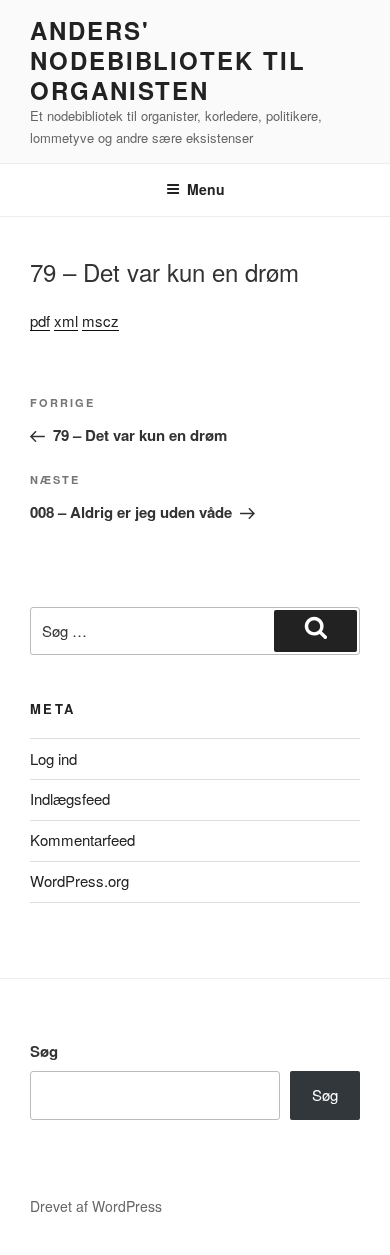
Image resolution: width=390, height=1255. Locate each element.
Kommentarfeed (82, 839)
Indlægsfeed (70, 798)
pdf (40, 320)
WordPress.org (79, 880)
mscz (100, 320)
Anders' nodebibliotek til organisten (168, 60)
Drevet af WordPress (96, 1206)
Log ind (53, 758)
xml (66, 320)
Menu (206, 189)
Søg (44, 1051)
